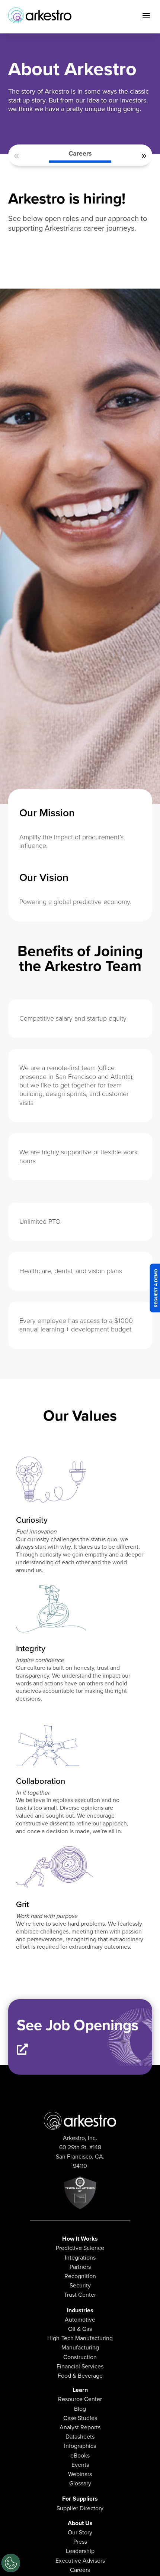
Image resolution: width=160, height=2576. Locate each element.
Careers (80, 153)
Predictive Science (80, 2248)
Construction (80, 2357)
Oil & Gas (80, 2329)
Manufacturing (80, 2347)
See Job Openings (78, 2025)
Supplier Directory (80, 2508)
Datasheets (80, 2437)
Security (80, 2285)
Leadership (80, 2551)
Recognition (80, 2276)
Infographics (80, 2446)
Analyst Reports (80, 2427)
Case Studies (80, 2418)
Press (80, 2542)
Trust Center (80, 2295)
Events (80, 2465)
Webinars (80, 2474)
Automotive (80, 2320)
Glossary (80, 2483)
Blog (80, 2409)
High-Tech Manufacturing (80, 2338)
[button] (17, 156)
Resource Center (80, 2399)
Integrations (80, 2258)
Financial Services (80, 2366)
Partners (80, 2267)
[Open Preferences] (11, 2563)
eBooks (80, 2455)
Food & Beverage (80, 2376)
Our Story (80, 2532)
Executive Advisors (80, 2561)
